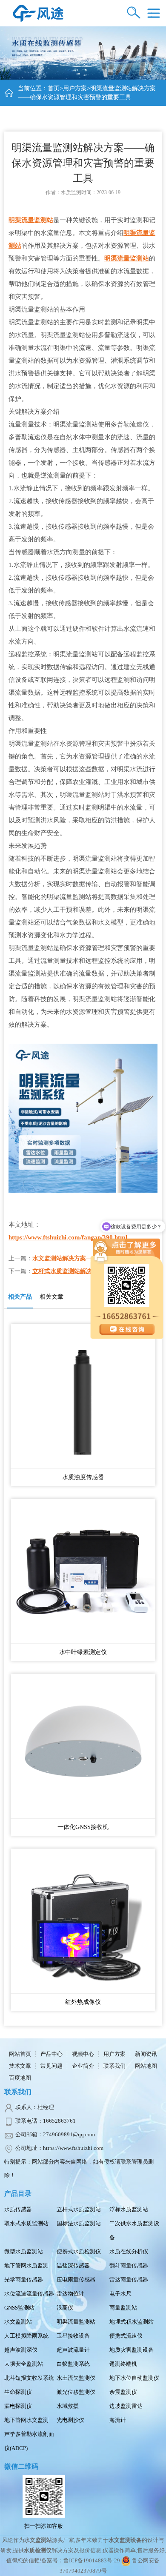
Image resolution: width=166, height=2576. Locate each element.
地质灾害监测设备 (132, 2350)
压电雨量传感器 (76, 2280)
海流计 (118, 2420)
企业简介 (83, 2066)
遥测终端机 (123, 2364)
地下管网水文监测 (26, 2420)
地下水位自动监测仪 (134, 2378)
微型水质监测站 (24, 2251)
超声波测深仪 (21, 2350)
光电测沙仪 (70, 2420)
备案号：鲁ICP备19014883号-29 (81, 2560)
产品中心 (52, 2054)
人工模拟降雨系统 (26, 2336)
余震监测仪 (123, 2392)
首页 (54, 88)
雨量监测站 (123, 2308)
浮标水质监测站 (129, 2209)
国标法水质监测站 (79, 2223)
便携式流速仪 (126, 2336)
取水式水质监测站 (26, 2223)
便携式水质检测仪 (79, 2251)
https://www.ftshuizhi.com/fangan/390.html (68, 1237)
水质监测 (71, 192)
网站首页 (20, 2054)
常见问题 (52, 2066)
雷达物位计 (70, 2294)
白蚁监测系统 (73, 2364)
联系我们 (114, 2066)
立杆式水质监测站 (79, 2209)
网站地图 (146, 2066)
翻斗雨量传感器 (129, 2265)
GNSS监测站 (19, 2308)
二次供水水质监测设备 (134, 2230)
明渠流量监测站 (31, 220)
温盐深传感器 (73, 2265)
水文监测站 (18, 2322)
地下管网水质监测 (26, 2265)
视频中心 (83, 2054)
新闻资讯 (146, 2054)
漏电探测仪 (18, 2406)
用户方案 (75, 88)
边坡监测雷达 (126, 2406)
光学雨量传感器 (24, 2280)
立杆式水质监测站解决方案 (68, 1271)
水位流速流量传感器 (29, 2294)
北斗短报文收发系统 (29, 2378)
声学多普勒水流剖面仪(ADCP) (29, 2441)
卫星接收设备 (73, 2336)
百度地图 (20, 2078)
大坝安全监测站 (24, 2364)
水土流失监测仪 (76, 2378)
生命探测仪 (18, 2392)
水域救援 (68, 2406)
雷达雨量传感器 (129, 2280)
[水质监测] (38, 13)
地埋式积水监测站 (132, 2322)
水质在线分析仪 (129, 2251)
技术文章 (20, 2066)
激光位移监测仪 (76, 2392)
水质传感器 (18, 2209)
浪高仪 (65, 2308)
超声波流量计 (73, 2350)
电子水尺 (120, 2294)
